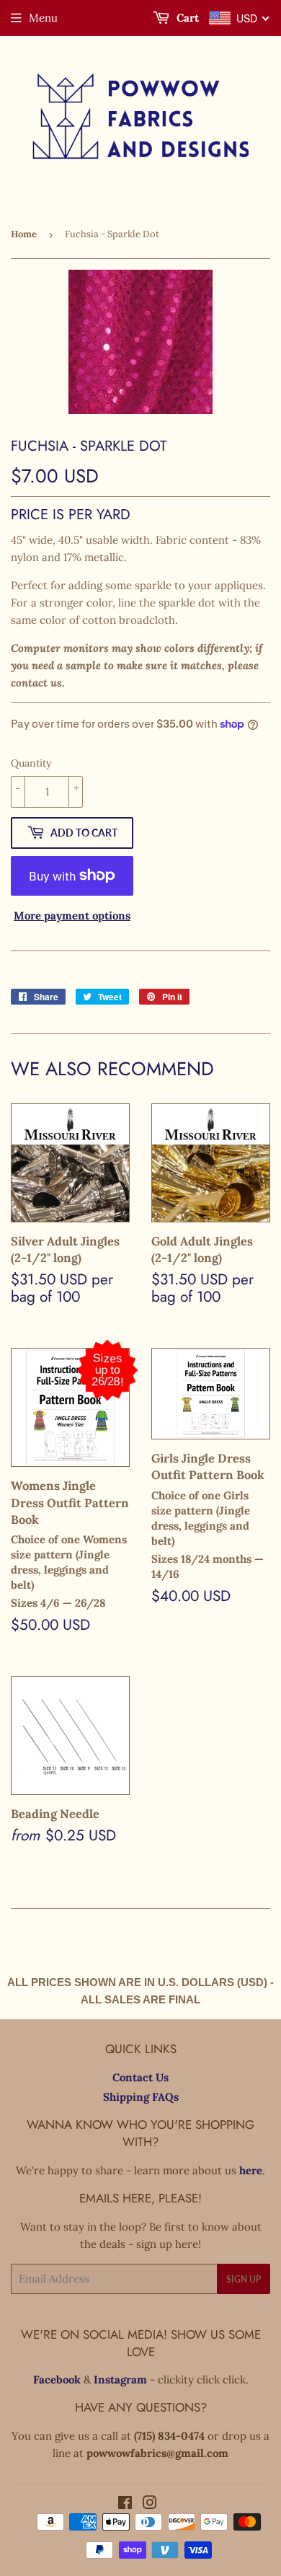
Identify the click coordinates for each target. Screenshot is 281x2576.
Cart (186, 18)
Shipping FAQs (141, 2097)
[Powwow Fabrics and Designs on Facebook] (125, 2504)
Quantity (31, 763)
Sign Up (244, 2279)
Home (24, 234)
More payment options (72, 916)
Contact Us (140, 2077)
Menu (43, 18)
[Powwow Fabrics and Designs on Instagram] (150, 2504)
